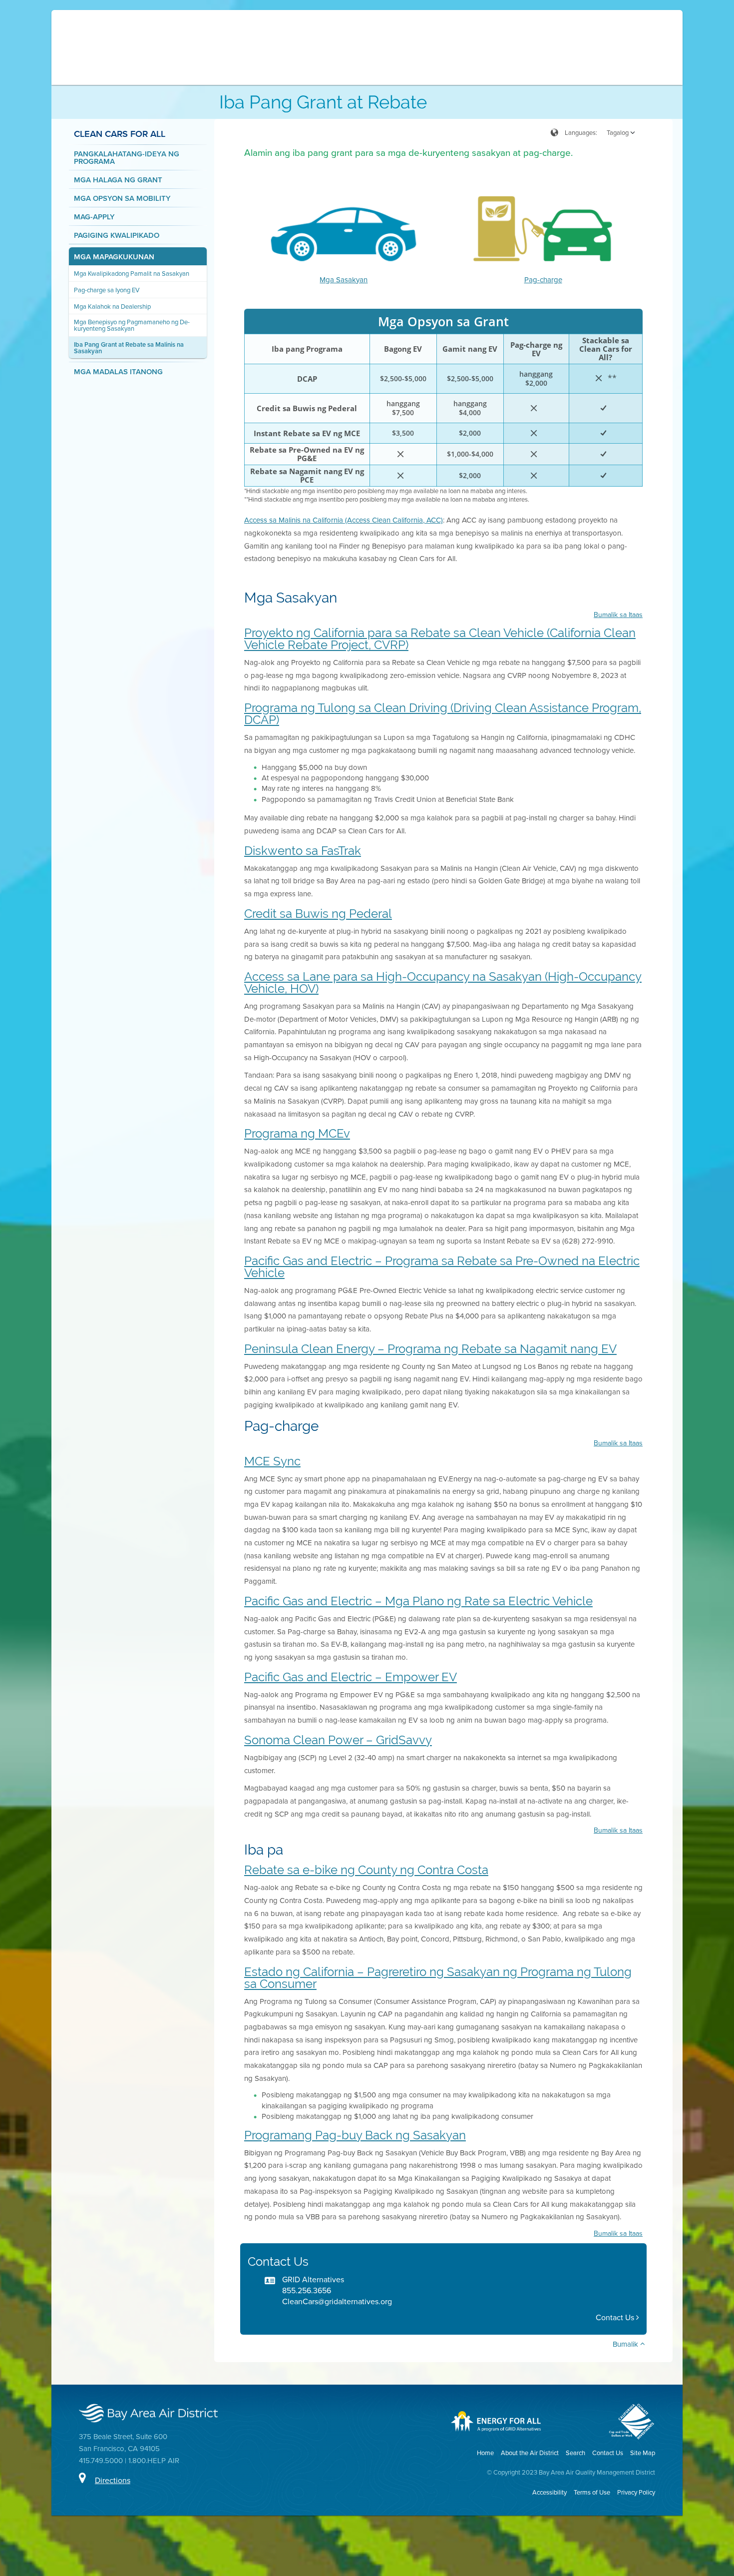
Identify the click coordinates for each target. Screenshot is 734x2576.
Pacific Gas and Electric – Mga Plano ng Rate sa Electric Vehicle (418, 1601)
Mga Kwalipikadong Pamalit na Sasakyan (132, 274)
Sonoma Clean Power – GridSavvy (338, 1740)
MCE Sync (272, 1461)
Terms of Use (592, 2492)
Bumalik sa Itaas (618, 615)
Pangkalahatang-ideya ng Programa (127, 157)
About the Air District (530, 2453)
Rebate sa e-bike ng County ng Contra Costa (366, 1870)
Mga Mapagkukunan (114, 257)
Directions (113, 2480)
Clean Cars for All (120, 133)
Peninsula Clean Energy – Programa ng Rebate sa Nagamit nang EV (430, 1349)
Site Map (643, 2453)
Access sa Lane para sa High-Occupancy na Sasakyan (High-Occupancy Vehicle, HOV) (443, 982)
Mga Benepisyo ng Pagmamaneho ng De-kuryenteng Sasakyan (132, 325)
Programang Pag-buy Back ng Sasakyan (355, 2135)
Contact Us (616, 2317)
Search (575, 2453)
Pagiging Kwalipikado (117, 235)
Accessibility (550, 2492)
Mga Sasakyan (344, 280)
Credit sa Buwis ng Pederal (318, 914)
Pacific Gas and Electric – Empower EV (351, 1677)
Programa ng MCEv (297, 1133)
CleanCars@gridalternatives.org (337, 2301)
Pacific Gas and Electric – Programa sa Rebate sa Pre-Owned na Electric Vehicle (442, 1267)
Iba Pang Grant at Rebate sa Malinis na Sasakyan (129, 348)
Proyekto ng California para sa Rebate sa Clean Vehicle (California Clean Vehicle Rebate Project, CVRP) (440, 639)
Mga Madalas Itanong (118, 371)
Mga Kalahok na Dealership (112, 307)
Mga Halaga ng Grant (118, 180)
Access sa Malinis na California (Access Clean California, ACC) (344, 520)
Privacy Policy (636, 2492)
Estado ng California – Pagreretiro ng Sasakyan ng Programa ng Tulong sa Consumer (438, 1978)
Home (485, 2453)
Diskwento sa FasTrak (303, 851)
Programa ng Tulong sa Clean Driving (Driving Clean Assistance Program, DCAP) (443, 714)
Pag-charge (543, 280)
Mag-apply (94, 217)
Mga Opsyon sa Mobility (122, 198)
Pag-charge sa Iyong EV (107, 290)
